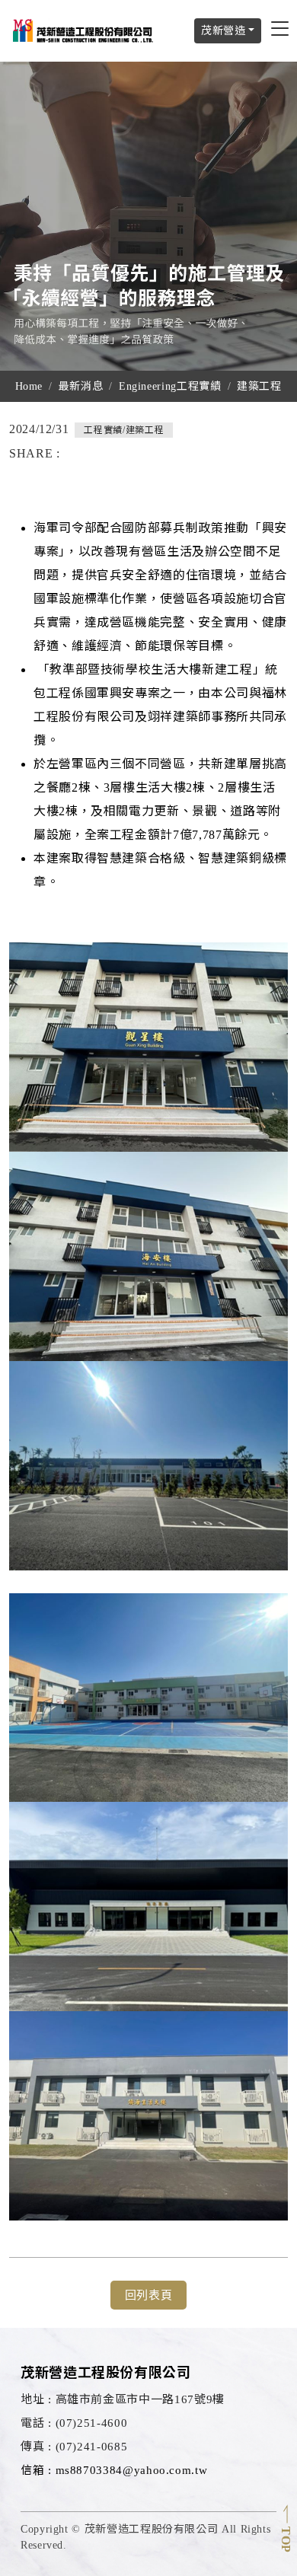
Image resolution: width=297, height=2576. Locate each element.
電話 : (36, 2423)
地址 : (36, 2399)
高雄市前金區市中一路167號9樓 (123, 2399)
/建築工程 (124, 430)
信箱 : (36, 2470)
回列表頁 (149, 2295)
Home (29, 386)
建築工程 (259, 386)
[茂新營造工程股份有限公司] (84, 30)
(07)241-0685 (74, 2447)
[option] (148, 216)
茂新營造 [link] (224, 31)
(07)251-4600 (74, 2423)
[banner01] (148, 216)
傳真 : (36, 2447)
